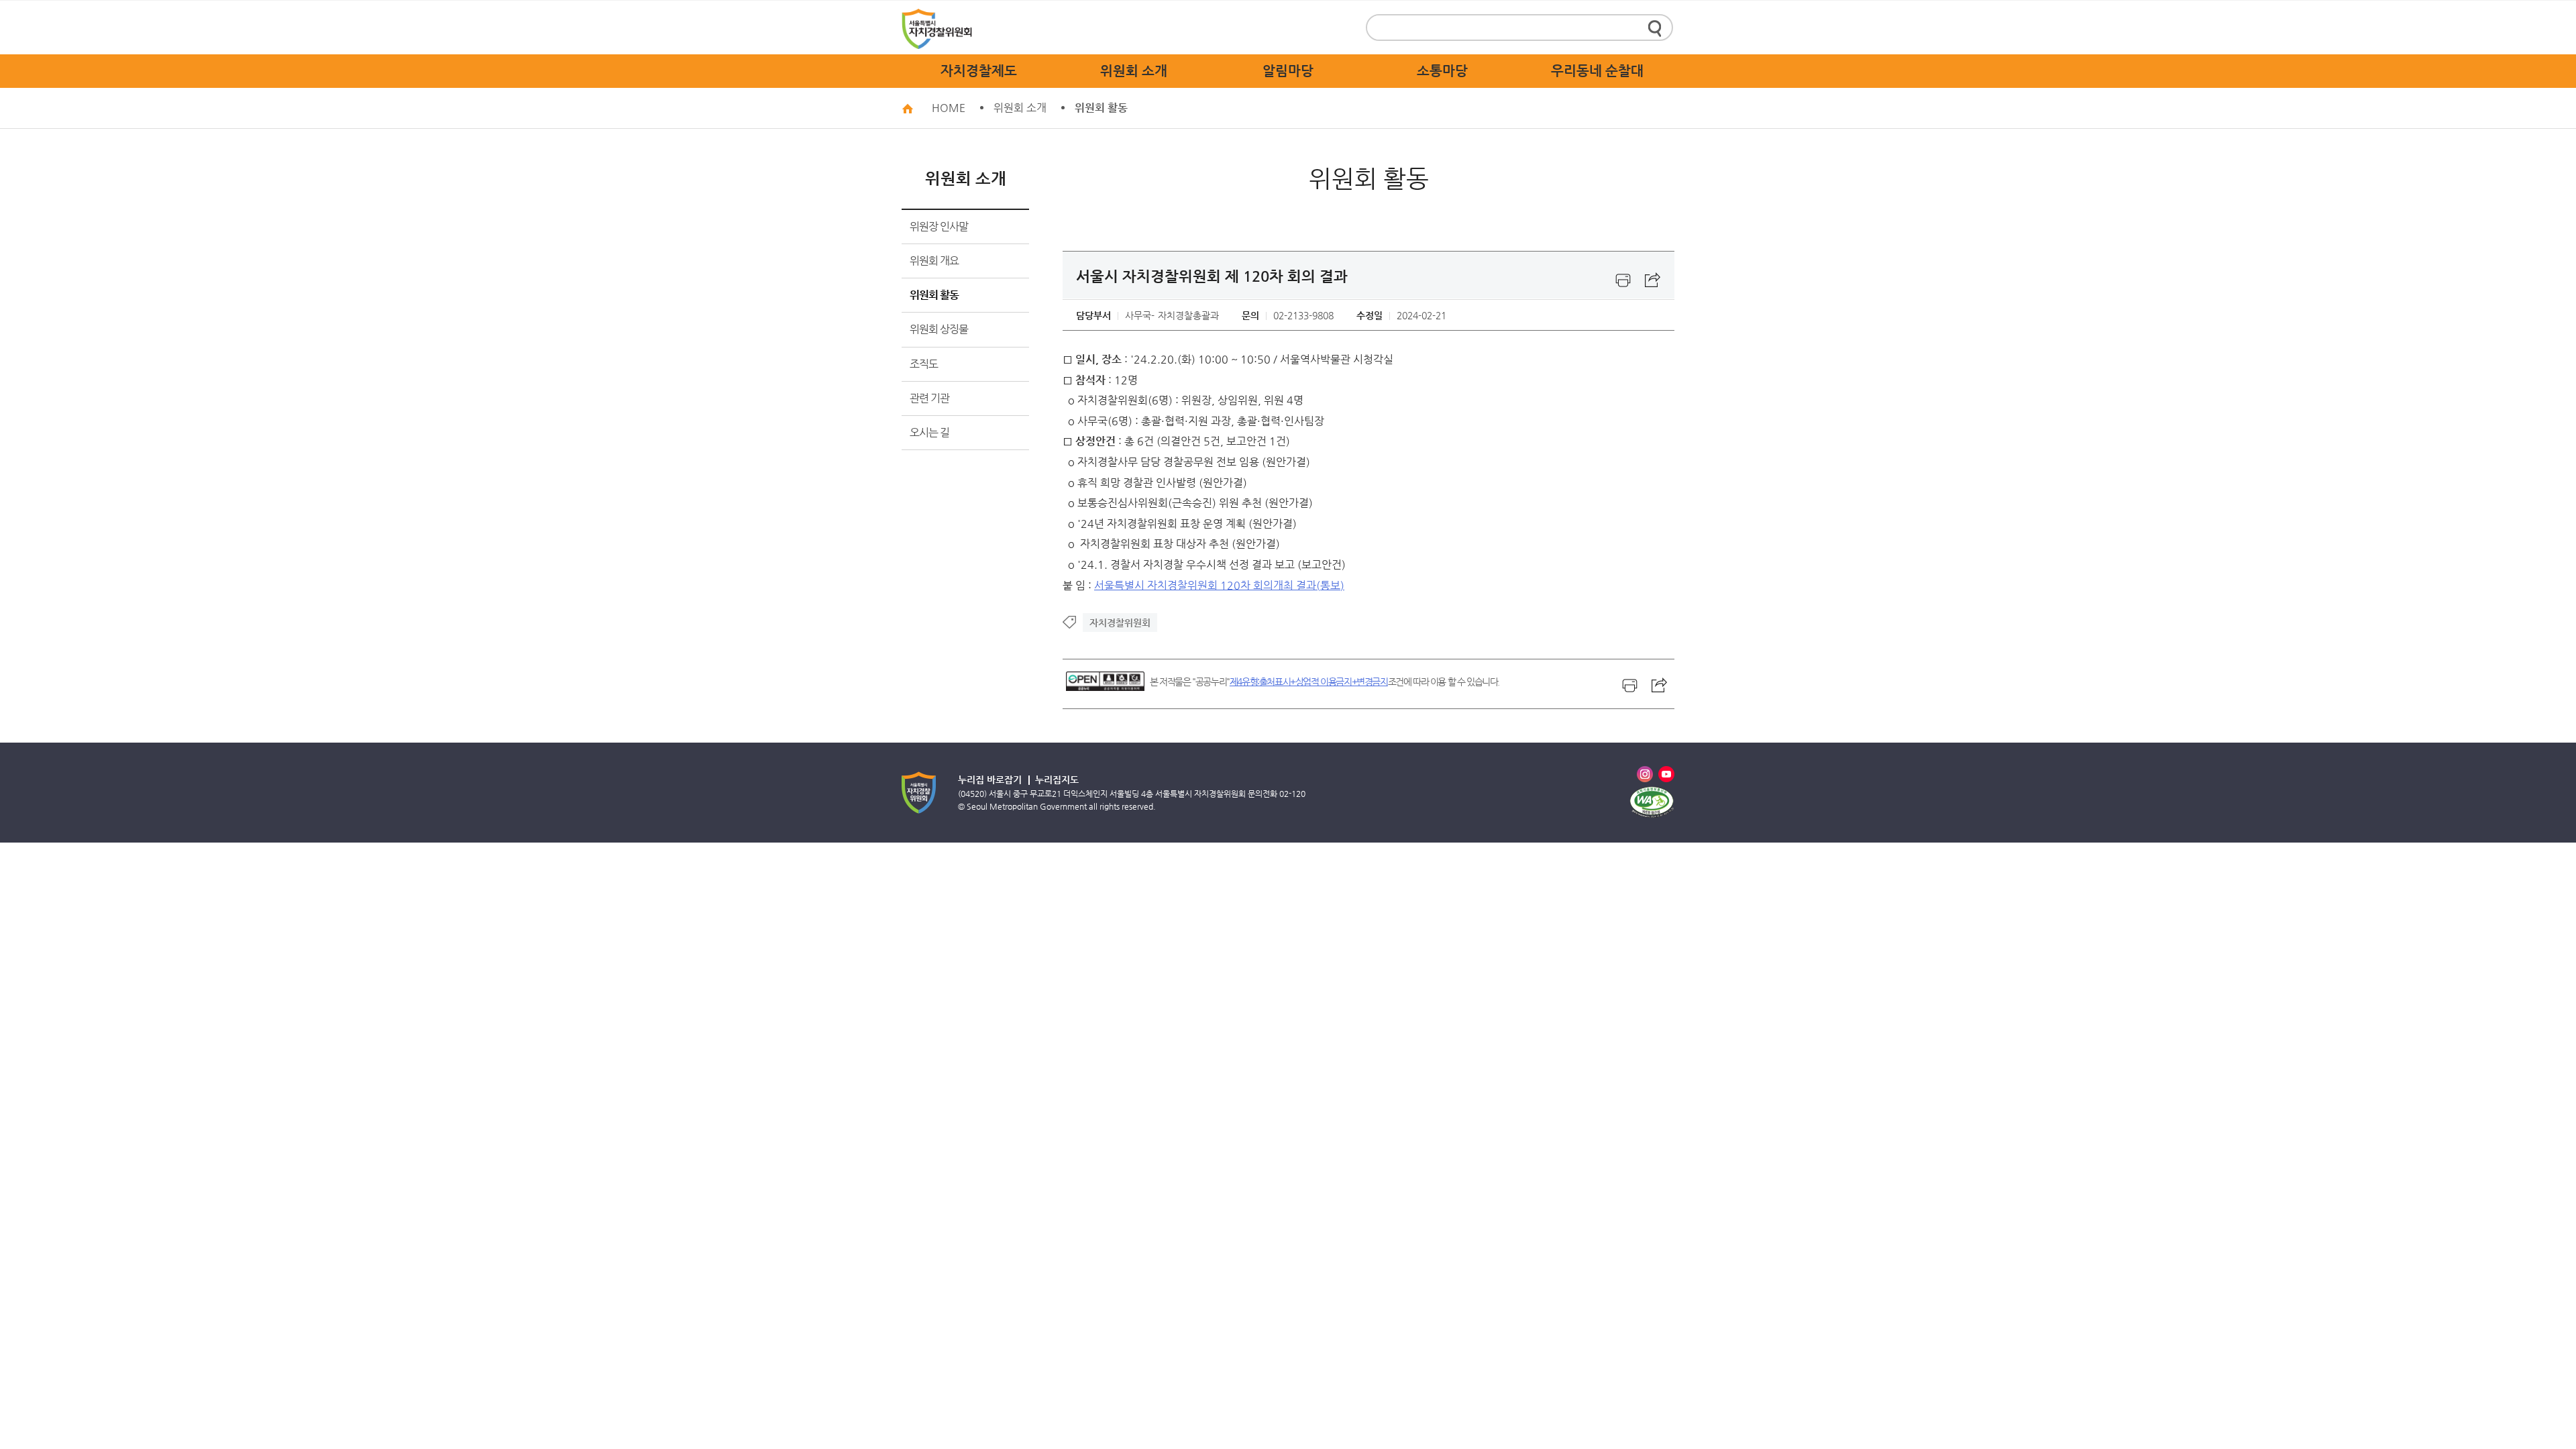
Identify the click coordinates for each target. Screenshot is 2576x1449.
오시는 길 (929, 432)
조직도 (924, 364)
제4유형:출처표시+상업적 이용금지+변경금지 (1309, 682)
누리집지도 (1057, 780)
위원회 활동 (1101, 108)
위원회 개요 (934, 261)
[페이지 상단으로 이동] (1695, 1348)
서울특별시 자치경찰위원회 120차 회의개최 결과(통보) (1219, 585)
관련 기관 (929, 398)
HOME (949, 108)
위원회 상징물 (939, 329)
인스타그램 (1645, 774)
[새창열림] (1623, 280)
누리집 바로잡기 (990, 780)
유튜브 (1666, 774)
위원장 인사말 (939, 226)
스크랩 (1653, 280)
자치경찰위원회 (1120, 623)
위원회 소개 (1020, 108)
